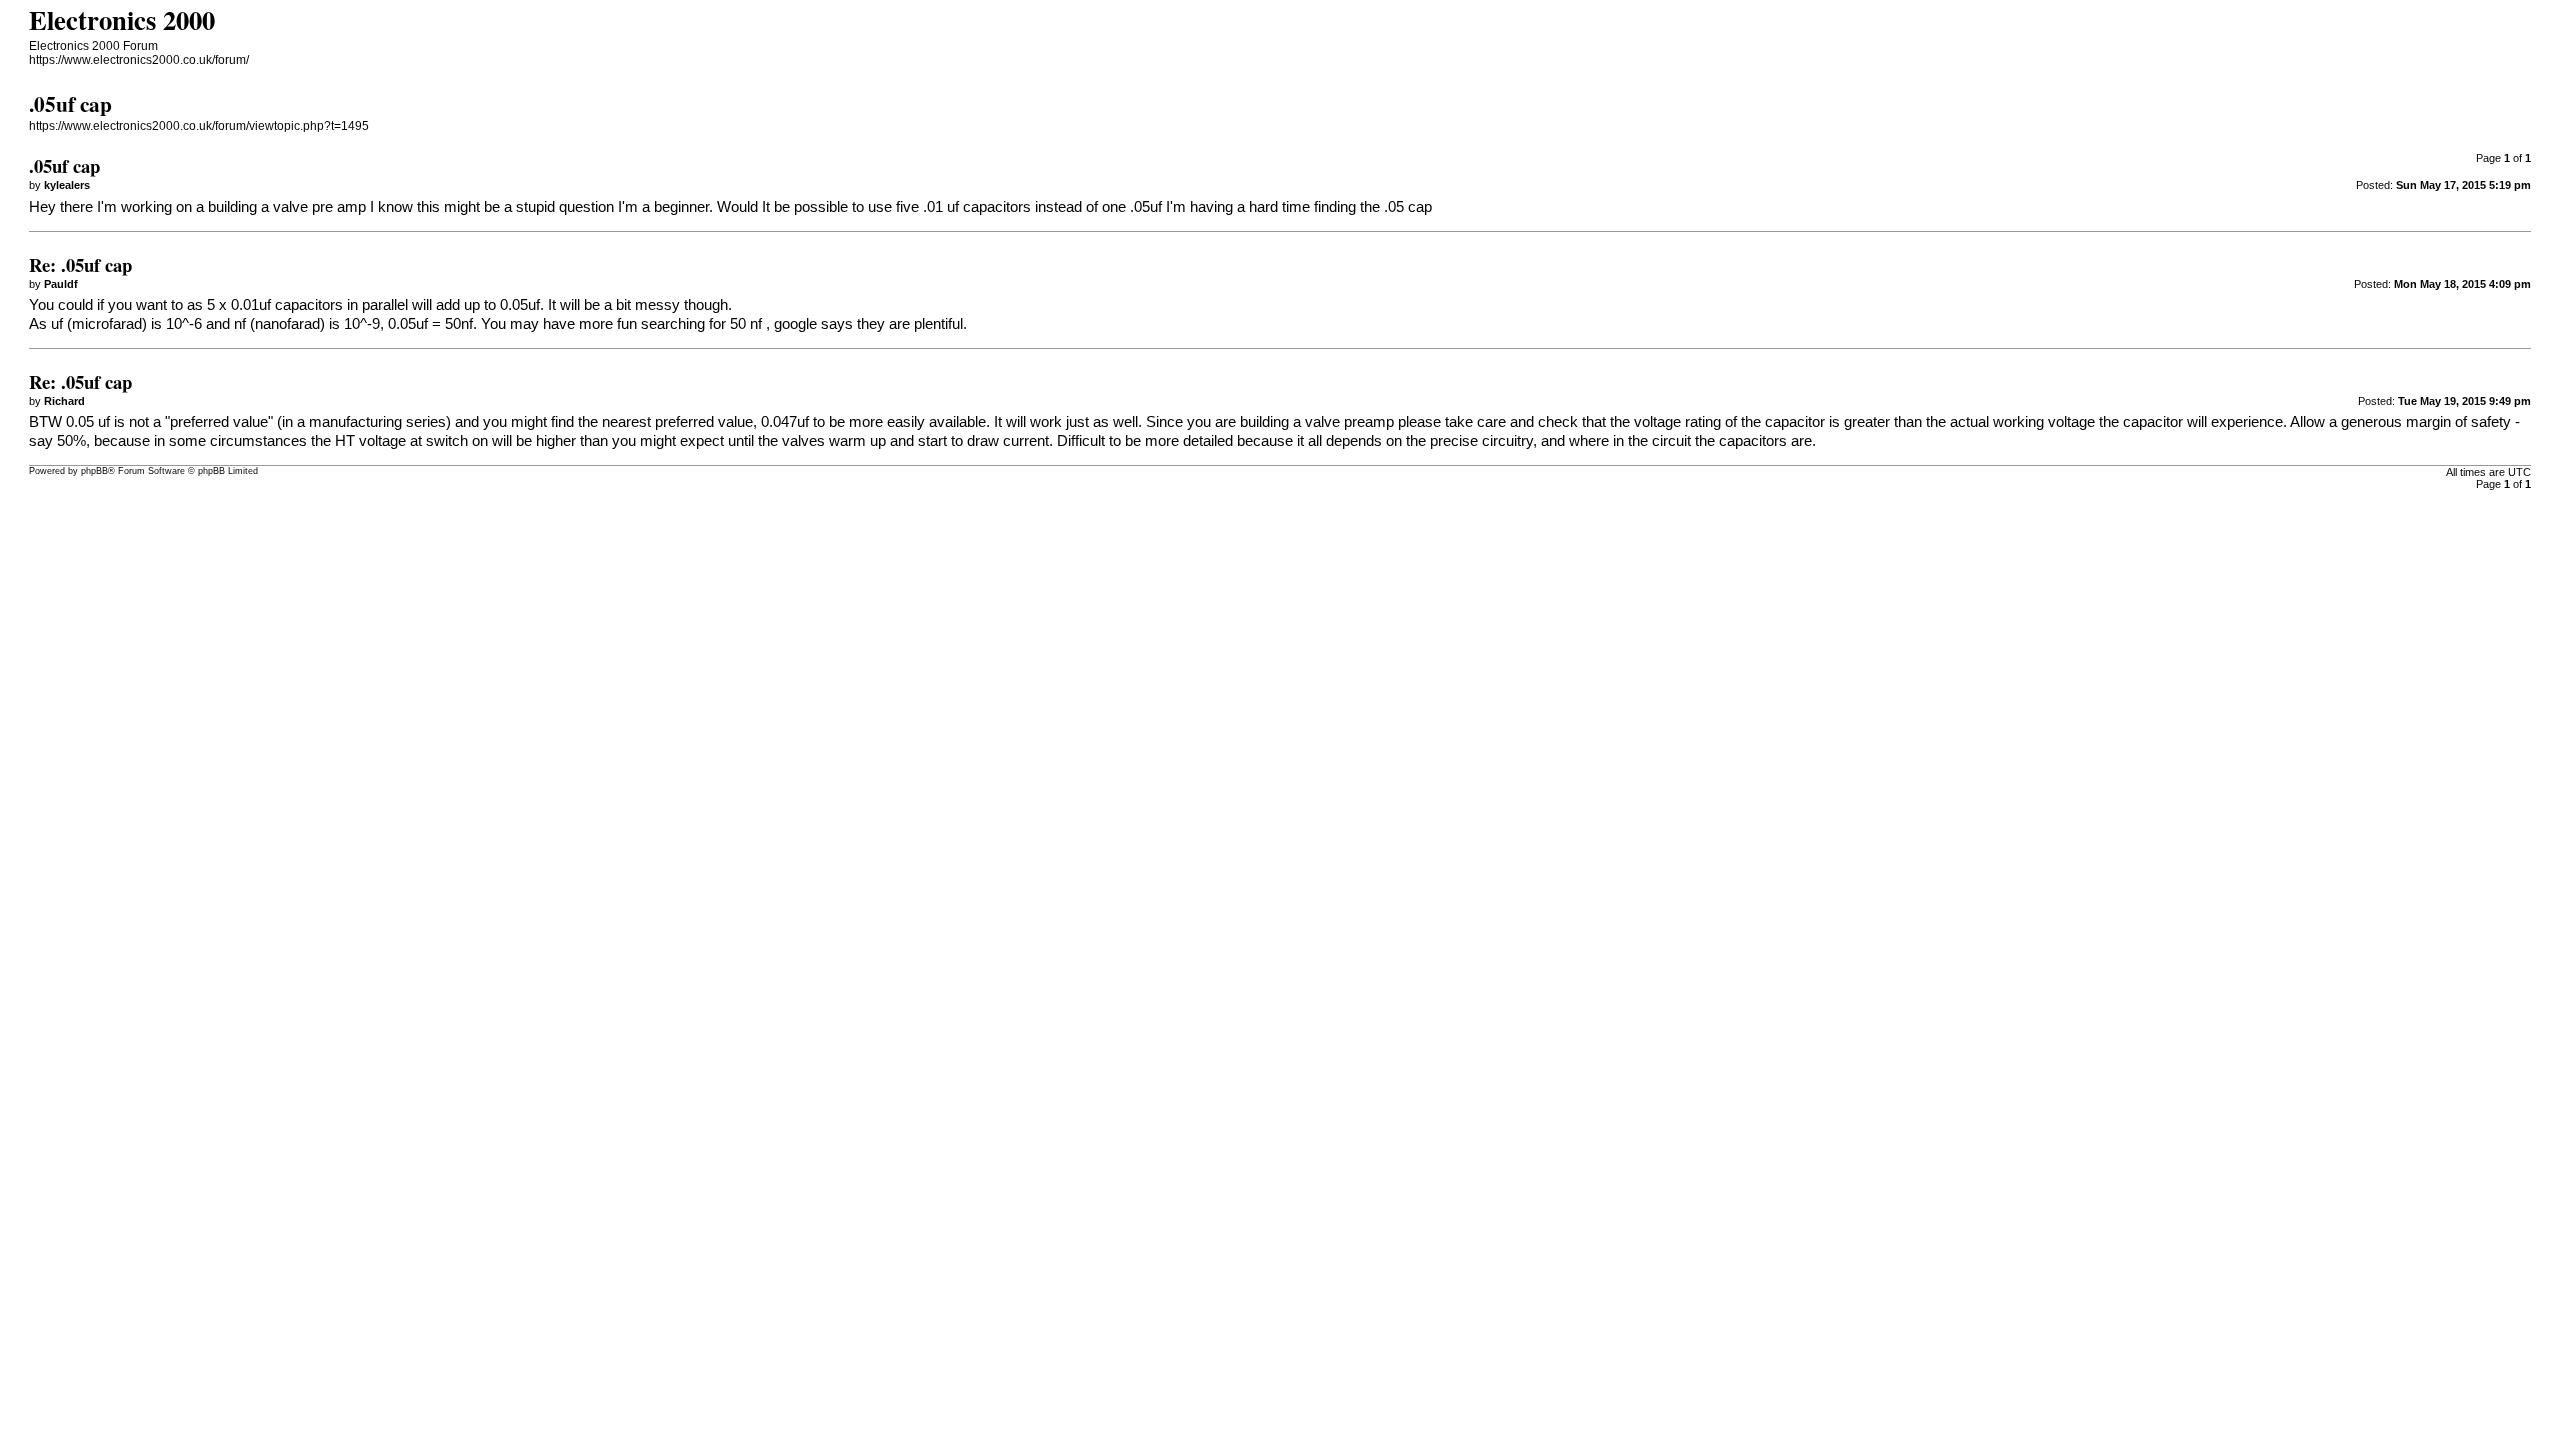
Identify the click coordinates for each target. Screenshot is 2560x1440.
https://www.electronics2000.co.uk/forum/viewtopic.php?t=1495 (199, 126)
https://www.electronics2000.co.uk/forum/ (139, 60)
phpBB (94, 471)
